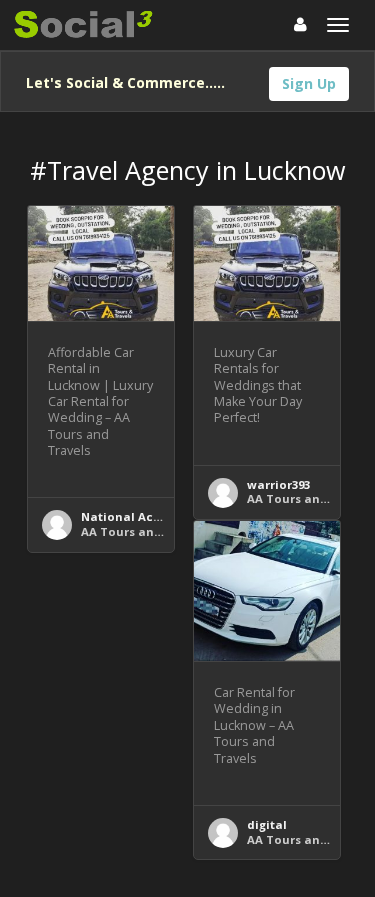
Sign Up (309, 83)
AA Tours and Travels (145, 531)
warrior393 (278, 484)
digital (267, 824)
